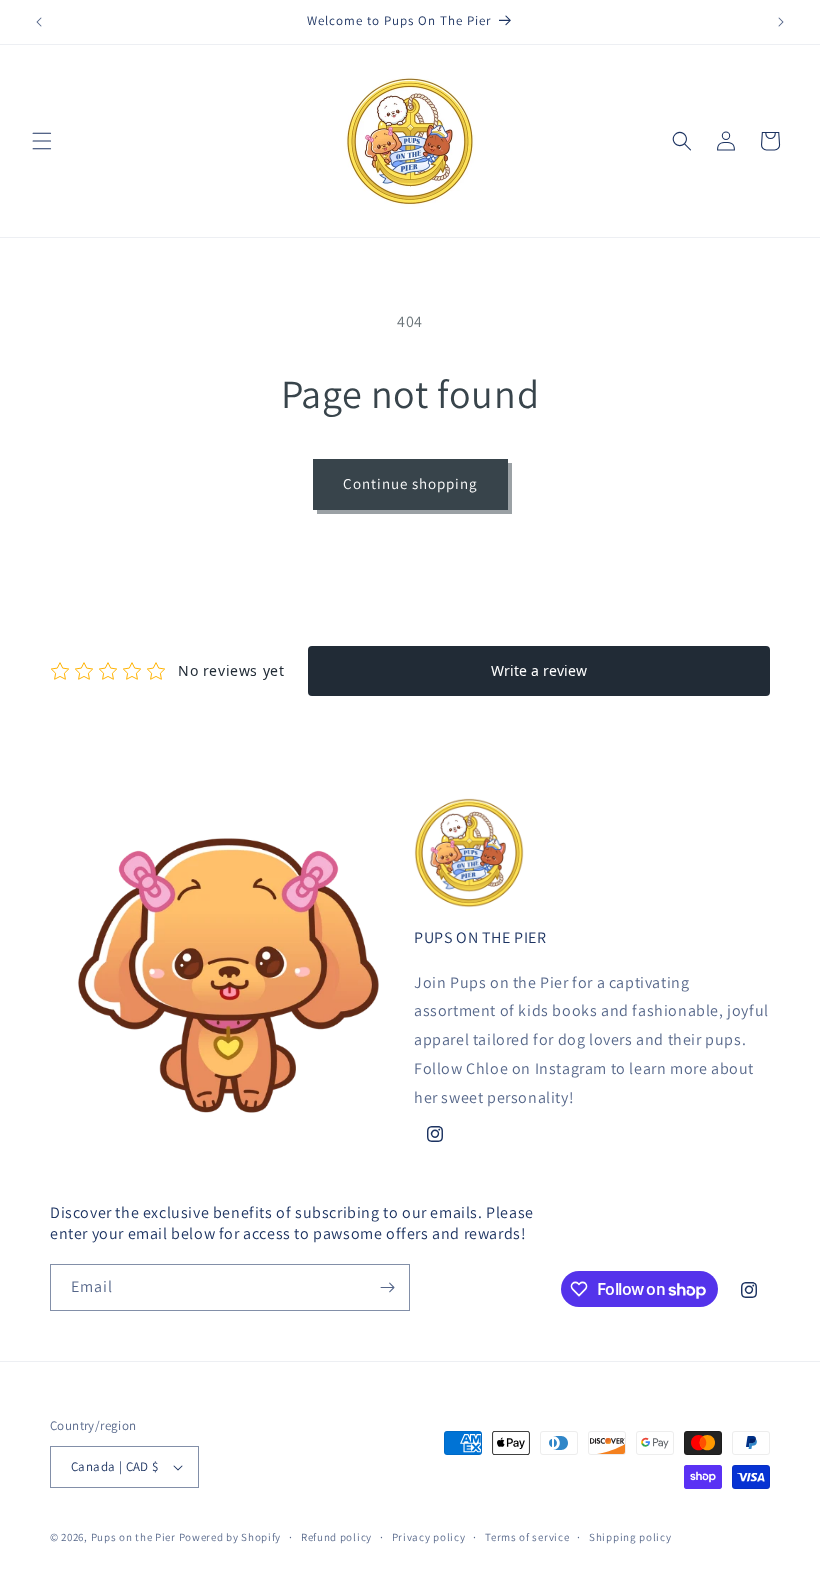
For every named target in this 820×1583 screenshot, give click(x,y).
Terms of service (527, 1537)
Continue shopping (410, 483)
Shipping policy (630, 1537)
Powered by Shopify (230, 1537)
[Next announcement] (781, 22)
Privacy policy (429, 1537)
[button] (42, 141)
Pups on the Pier (133, 1537)
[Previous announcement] (39, 22)
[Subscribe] (387, 1287)
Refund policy (336, 1537)
